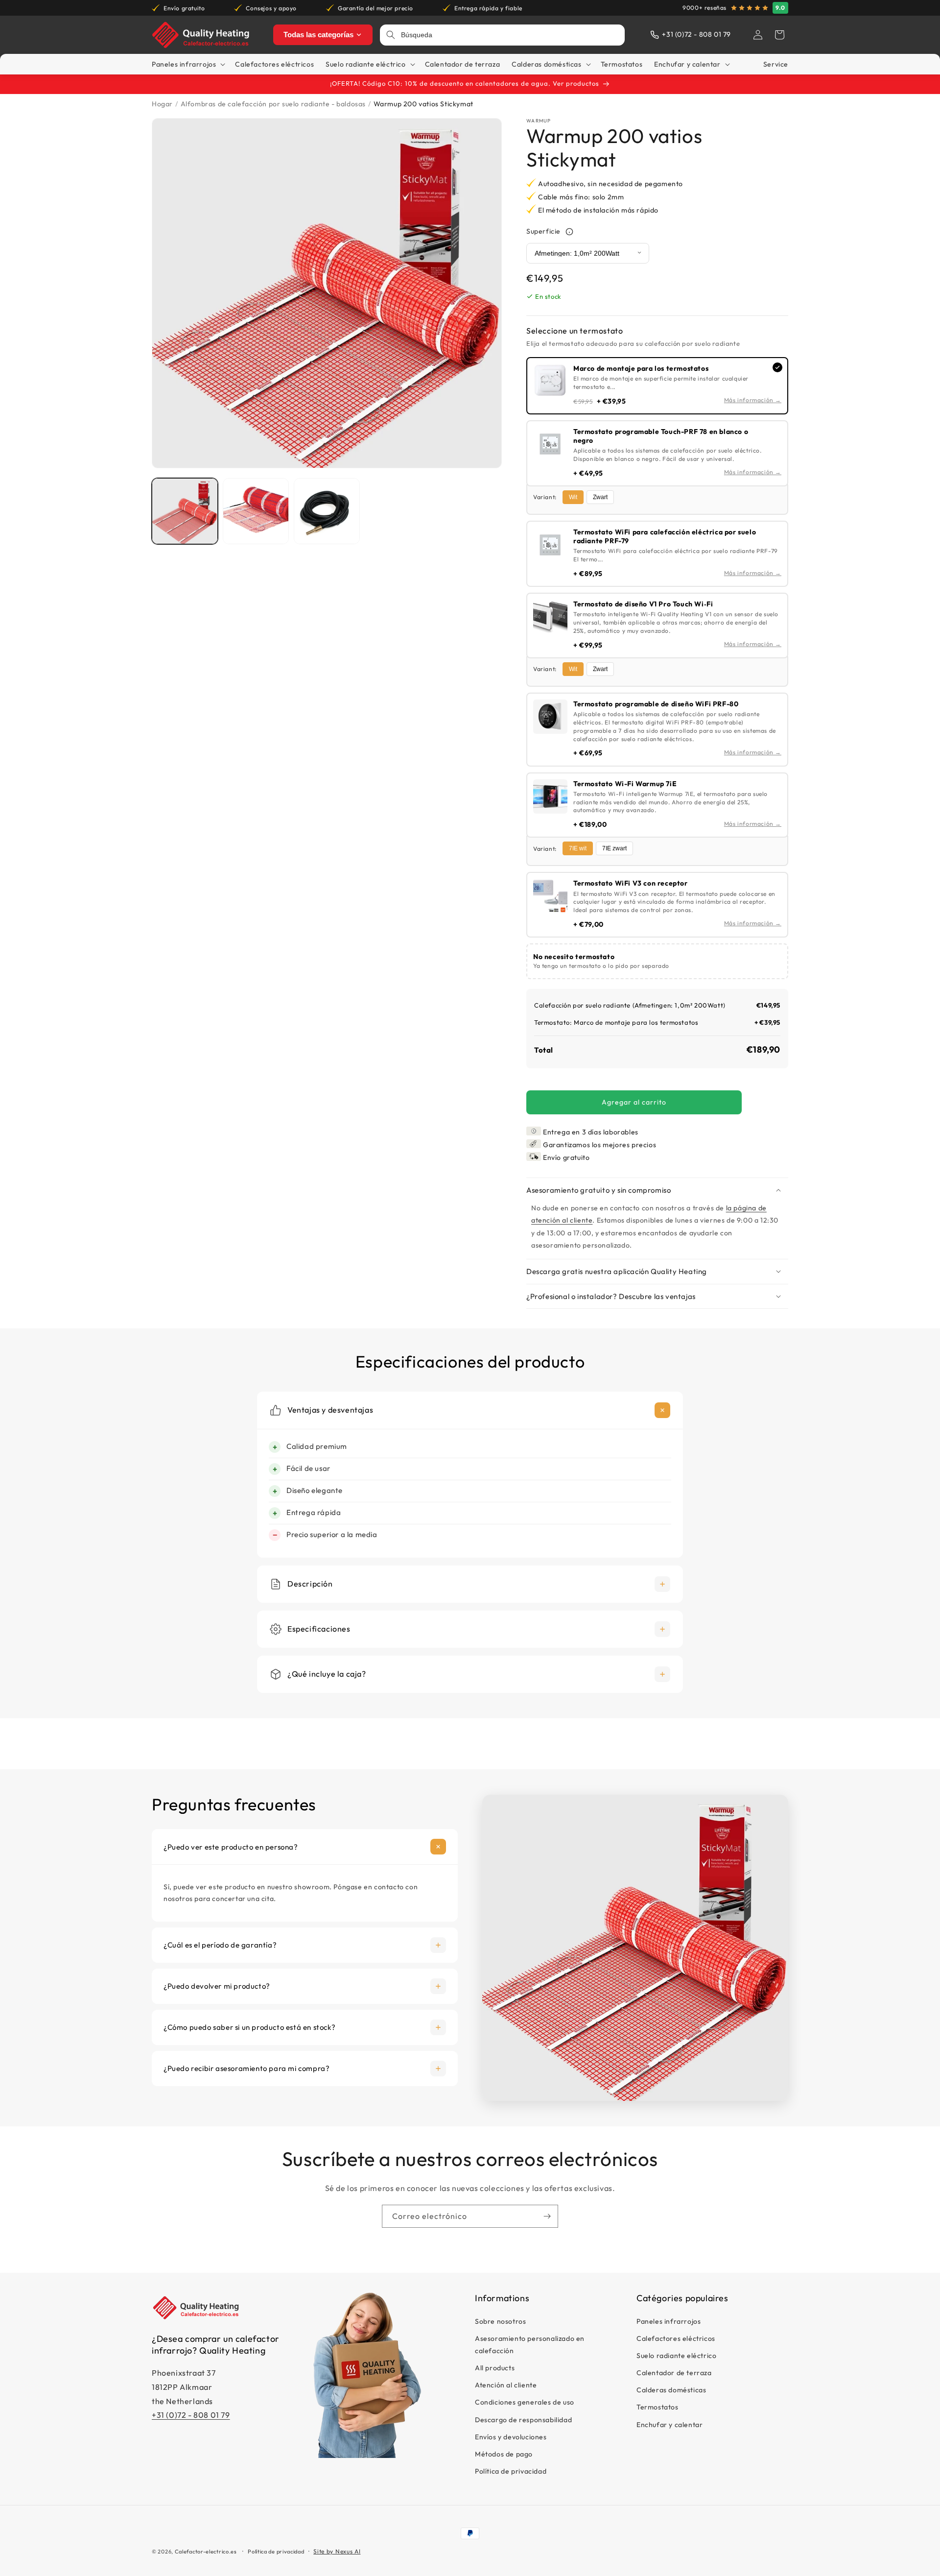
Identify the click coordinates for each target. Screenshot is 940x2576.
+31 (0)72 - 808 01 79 (191, 2415)
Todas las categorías (318, 35)
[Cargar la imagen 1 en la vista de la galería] (185, 511)
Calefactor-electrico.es (206, 2552)
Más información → (753, 400)
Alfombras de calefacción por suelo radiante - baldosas (273, 104)
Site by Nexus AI (337, 2551)
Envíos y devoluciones (511, 2437)
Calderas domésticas (671, 2390)
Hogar (162, 104)
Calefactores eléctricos (676, 2338)
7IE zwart (614, 848)
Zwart (600, 497)
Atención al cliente (506, 2385)
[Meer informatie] (569, 232)
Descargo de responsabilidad (523, 2420)
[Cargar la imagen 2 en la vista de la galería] (256, 511)
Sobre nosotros (500, 2321)
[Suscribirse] (547, 2216)
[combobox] (510, 35)
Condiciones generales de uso (525, 2403)
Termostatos (658, 2407)
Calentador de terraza (674, 2373)
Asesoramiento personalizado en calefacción (530, 2345)
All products (495, 2368)
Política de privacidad (511, 2471)
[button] (779, 35)
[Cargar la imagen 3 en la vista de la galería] (327, 511)
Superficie (543, 231)
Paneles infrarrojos (669, 2321)
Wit (573, 497)
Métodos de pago (504, 2454)
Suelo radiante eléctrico (676, 2356)
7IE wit (578, 848)
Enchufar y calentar (670, 2425)
